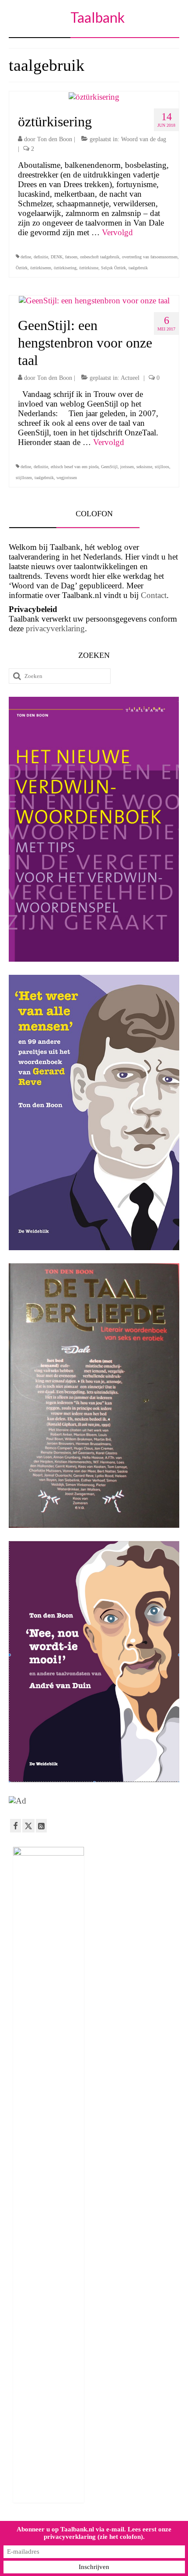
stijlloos (162, 467)
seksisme (144, 467)
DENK (57, 257)
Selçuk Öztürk (113, 268)
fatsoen (71, 257)
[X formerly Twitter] (28, 1826)
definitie (41, 257)
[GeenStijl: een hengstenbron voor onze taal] (94, 300)
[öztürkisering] (94, 96)
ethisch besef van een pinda (75, 467)
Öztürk (22, 268)
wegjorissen (67, 478)
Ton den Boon (55, 139)
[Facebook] (16, 1826)
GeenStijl (109, 467)
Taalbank (97, 17)
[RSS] (41, 1826)
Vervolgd (117, 232)
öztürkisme (89, 268)
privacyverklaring (55, 628)
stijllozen (24, 478)
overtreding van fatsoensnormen (150, 257)
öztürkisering (65, 268)
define (26, 257)
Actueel (130, 378)
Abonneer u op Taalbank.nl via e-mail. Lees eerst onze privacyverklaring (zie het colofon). (94, 2533)
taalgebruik (138, 268)
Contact (154, 595)
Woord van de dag (144, 139)
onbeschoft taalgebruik (100, 257)
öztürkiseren (41, 268)
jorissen (127, 467)
